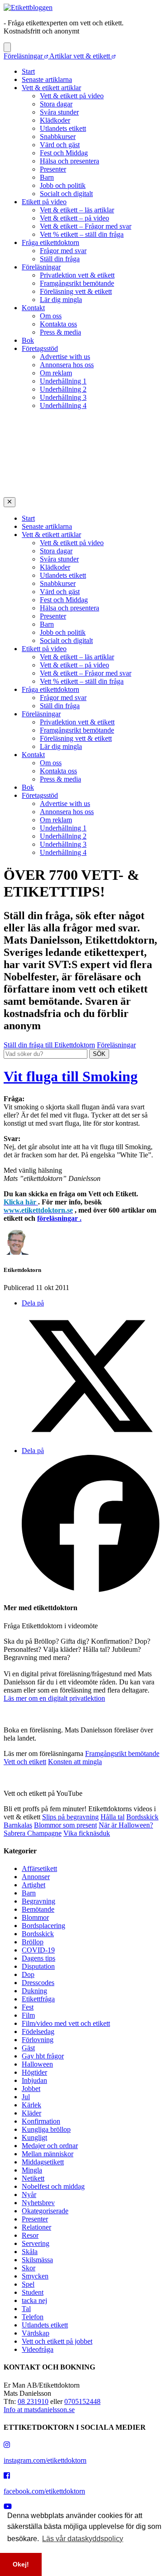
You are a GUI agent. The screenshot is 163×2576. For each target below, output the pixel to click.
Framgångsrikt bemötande (77, 283)
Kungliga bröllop (46, 2129)
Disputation (38, 1966)
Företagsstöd (40, 348)
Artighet (34, 1885)
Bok (28, 340)
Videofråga (38, 2349)
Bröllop (33, 1942)
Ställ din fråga (60, 259)
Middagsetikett (43, 2162)
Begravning (38, 1901)
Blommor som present (65, 1825)
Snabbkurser (58, 137)
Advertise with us (65, 357)
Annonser (36, 1877)
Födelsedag (38, 2032)
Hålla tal (113, 1817)
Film (28, 2015)
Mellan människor (48, 2154)
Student (33, 2292)
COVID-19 (38, 1950)
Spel (28, 2284)
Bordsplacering (43, 1926)
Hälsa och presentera (70, 161)
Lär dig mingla (61, 300)
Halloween (37, 2064)
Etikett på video (44, 202)
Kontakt (33, 308)
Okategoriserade (45, 2211)
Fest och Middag (64, 153)
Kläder (31, 2113)
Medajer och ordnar (50, 2146)
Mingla (32, 2170)
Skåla (30, 2252)
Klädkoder (55, 120)
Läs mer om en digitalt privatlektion (54, 1698)
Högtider (34, 2072)
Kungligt (34, 2137)
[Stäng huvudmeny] (10, 502)
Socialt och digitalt (66, 194)
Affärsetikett (39, 1868)
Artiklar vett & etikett (81, 56)
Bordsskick (142, 1817)
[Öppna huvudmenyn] (7, 47)
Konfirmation (41, 2121)
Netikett (33, 2178)
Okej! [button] (21, 2564)
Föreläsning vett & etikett (76, 291)
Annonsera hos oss (67, 365)
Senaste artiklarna (47, 79)
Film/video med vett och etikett (66, 2023)
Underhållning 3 (63, 397)
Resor (30, 2235)
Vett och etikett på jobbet (57, 2341)
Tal (26, 2309)
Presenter (53, 169)
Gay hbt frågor (43, 2056)
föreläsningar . (59, 1218)
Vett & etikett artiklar (51, 88)
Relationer (36, 2227)
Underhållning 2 (63, 389)
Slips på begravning (70, 1817)
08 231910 (33, 2401)
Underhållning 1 (63, 381)
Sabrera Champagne (33, 1833)
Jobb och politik (63, 185)
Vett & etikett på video (72, 96)
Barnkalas (18, 1825)
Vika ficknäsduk (87, 1833)
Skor (29, 2268)
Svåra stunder (59, 112)
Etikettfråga (38, 1999)
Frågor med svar (63, 251)
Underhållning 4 (63, 405)
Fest (28, 2007)
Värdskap (36, 2333)
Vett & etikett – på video (74, 218)
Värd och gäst (60, 145)
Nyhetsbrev (38, 2203)
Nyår (29, 2195)
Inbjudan (34, 2080)
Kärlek (31, 2105)
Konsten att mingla (75, 1762)
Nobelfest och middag (53, 2186)
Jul (26, 2097)
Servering (36, 2243)
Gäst (28, 2048)
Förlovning (38, 2040)
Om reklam (56, 373)
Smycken (35, 2276)
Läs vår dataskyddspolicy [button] (83, 2539)
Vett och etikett (25, 1762)
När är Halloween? (126, 1825)
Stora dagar (56, 104)
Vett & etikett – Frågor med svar (86, 226)
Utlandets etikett (63, 128)
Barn (47, 177)
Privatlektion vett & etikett (77, 275)
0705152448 (82, 2401)
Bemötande (38, 1909)
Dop (28, 1974)
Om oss (51, 316)
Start (28, 71)
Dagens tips (38, 1958)
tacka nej (34, 2300)
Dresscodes (38, 1983)
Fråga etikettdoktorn (50, 242)
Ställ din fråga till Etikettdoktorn (49, 1045)
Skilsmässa (37, 2260)
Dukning (34, 1991)
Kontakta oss (58, 324)
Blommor (35, 1917)
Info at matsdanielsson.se (39, 2410)
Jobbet (31, 2089)
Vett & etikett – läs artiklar (77, 210)
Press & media (60, 332)
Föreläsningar (24, 56)
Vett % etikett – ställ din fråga (82, 234)
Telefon (33, 2317)
